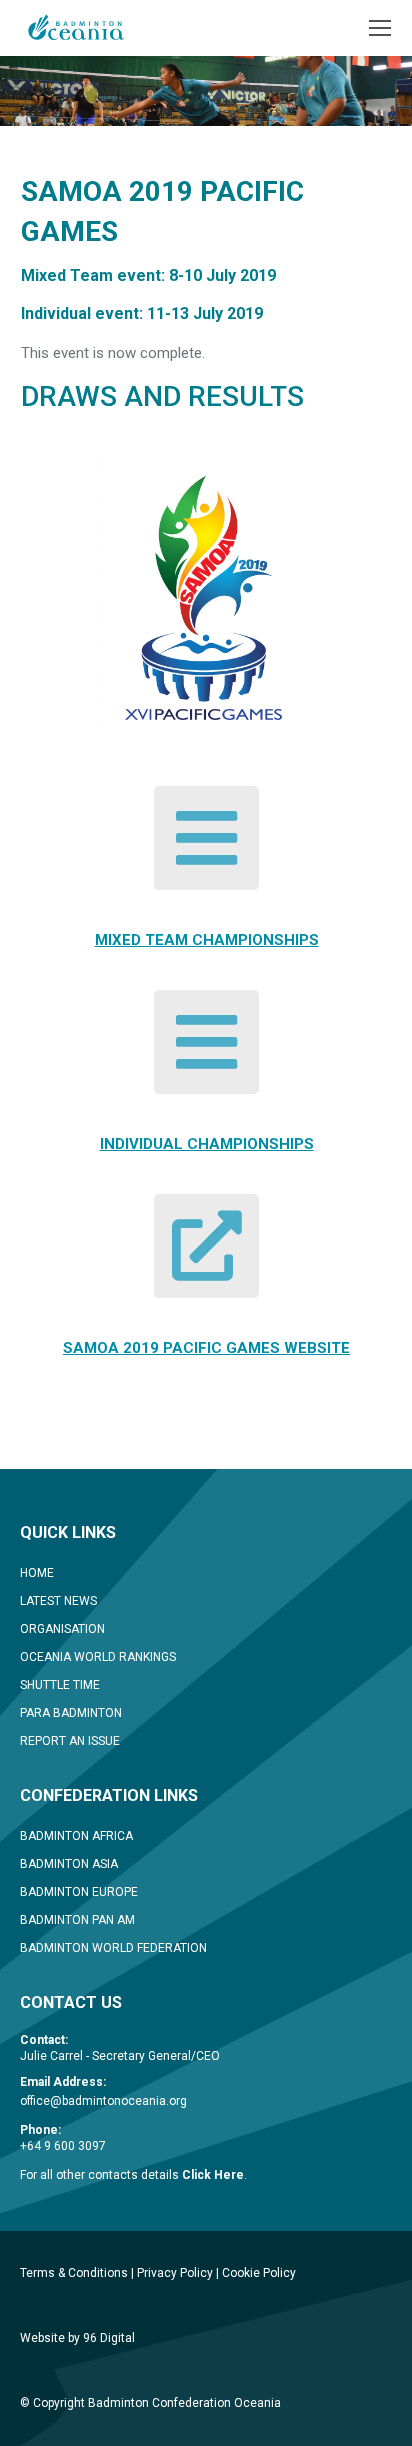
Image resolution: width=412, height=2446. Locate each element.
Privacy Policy (175, 2273)
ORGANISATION (62, 1629)
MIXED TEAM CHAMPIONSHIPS (207, 940)
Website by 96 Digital (77, 2338)
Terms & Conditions (74, 2273)
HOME (37, 1573)
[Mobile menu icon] (380, 28)
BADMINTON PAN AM (77, 1920)
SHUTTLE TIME (60, 1685)
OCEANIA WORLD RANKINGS (98, 1657)
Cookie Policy (259, 2273)
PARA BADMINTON (71, 1713)
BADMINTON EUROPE (79, 1892)
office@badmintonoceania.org (103, 2101)
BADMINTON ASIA (69, 1864)
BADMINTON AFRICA (76, 1836)
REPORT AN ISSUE (70, 1741)
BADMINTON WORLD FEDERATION (113, 1948)
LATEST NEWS (58, 1601)
